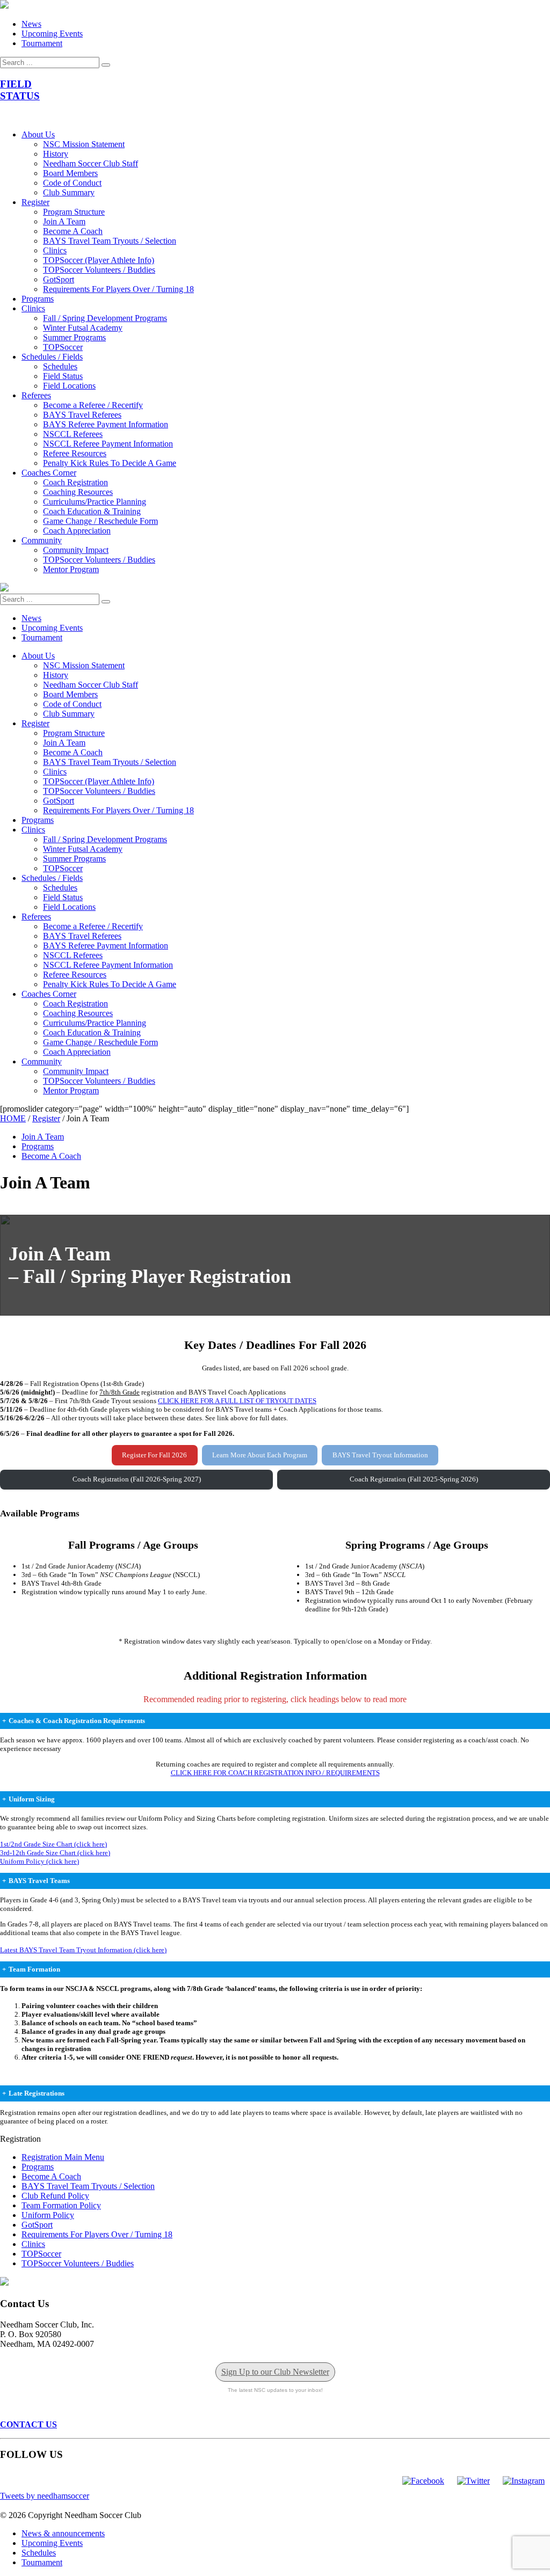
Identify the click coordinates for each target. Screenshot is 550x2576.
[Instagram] (524, 2481)
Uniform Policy (48, 2215)
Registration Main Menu (63, 2157)
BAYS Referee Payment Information (106, 424)
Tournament (42, 43)
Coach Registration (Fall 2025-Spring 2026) (414, 1479)
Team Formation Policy (61, 2205)
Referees (36, 395)
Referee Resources (75, 453)
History (56, 154)
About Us (38, 134)
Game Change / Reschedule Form (100, 521)
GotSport (59, 279)
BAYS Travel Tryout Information (380, 1455)
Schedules (60, 366)
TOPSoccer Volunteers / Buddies (99, 270)
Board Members (70, 173)
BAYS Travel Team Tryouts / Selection (110, 241)
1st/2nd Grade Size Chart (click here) (53, 1844)
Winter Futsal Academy (83, 328)
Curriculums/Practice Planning (95, 502)
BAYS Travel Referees (82, 415)
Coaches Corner (49, 473)
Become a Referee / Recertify (93, 405)
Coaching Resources (78, 492)
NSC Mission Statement (84, 144)
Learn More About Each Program (260, 1455)
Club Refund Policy (55, 2196)
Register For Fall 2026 (154, 1455)
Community (42, 540)
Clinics (55, 250)
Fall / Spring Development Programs (105, 318)
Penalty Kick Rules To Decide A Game (110, 463)
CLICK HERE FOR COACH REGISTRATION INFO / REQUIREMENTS (275, 1773)
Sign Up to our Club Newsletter (275, 2372)
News (31, 24)
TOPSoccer (63, 347)
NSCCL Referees (73, 434)
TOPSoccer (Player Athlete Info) (99, 260)
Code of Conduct (72, 183)
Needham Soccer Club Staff (91, 163)
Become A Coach (73, 231)
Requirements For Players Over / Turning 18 (118, 289)
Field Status (63, 376)
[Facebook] (423, 2481)
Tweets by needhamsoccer (45, 2496)
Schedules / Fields (52, 357)
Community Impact (76, 550)
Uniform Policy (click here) (39, 1861)
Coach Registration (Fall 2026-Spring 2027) (137, 1479)
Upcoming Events (52, 34)
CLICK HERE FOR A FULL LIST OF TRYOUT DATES (237, 1401)
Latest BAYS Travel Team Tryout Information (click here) (83, 1950)
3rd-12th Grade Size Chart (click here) (55, 1853)
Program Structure (74, 212)
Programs (38, 299)
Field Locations (69, 386)
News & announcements (63, 2533)
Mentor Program (71, 569)
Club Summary (69, 192)
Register (35, 202)
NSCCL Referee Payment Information (108, 444)
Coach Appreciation (77, 531)
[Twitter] (473, 2481)
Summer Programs (74, 337)
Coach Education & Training (92, 511)
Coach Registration (75, 482)
